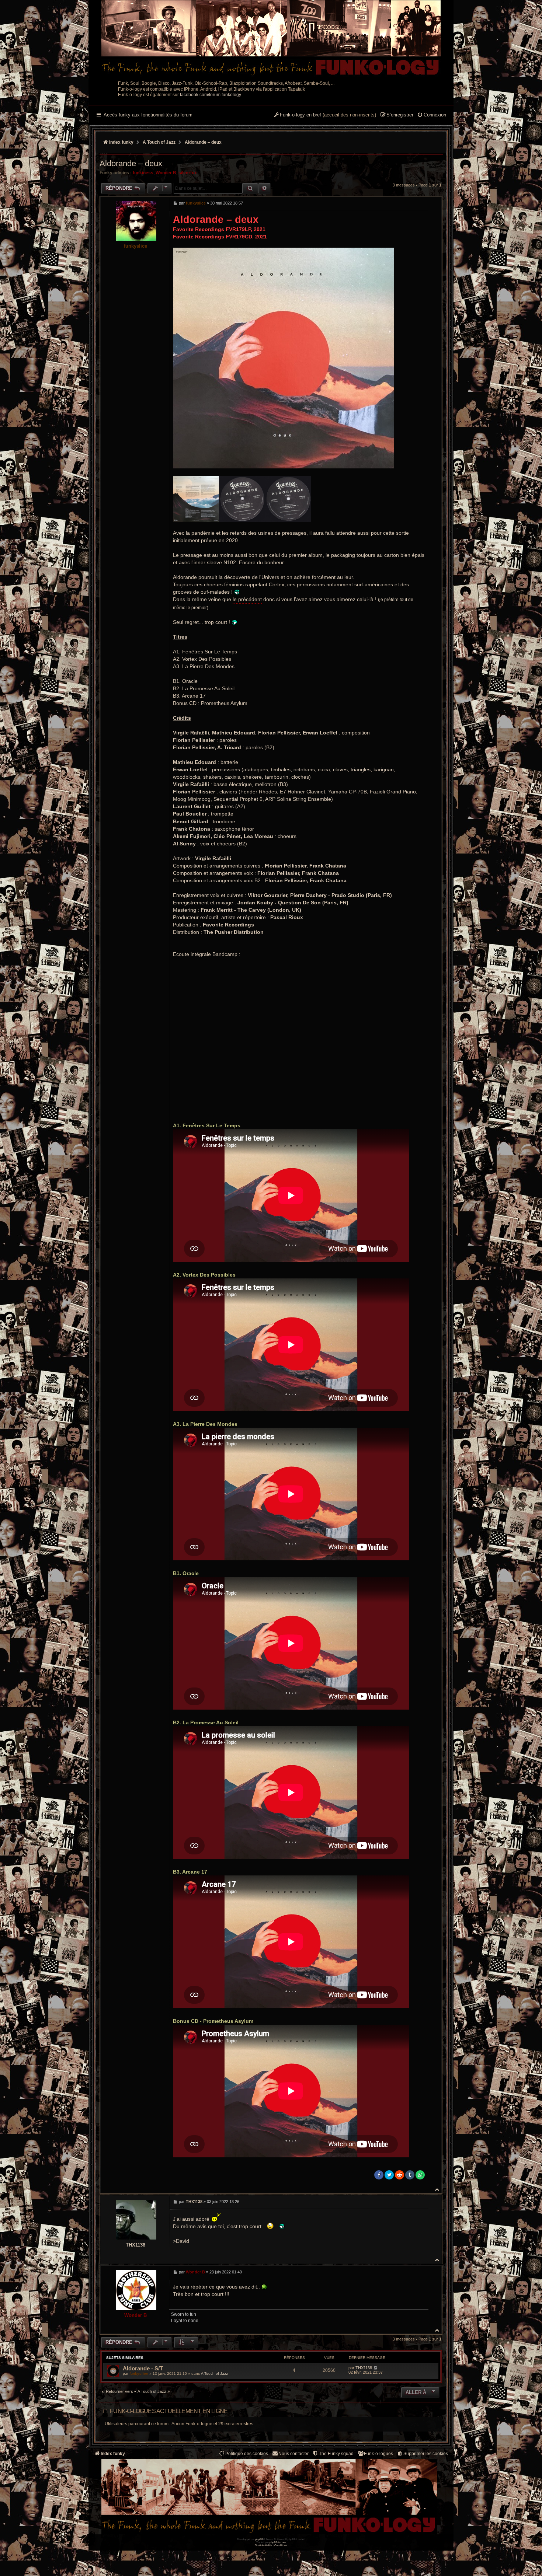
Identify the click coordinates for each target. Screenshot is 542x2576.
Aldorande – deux (203, 142)
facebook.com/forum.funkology (211, 95)
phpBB (259, 2539)
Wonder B (166, 173)
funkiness (143, 173)
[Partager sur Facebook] (379, 2175)
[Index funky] (271, 39)
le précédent (247, 599)
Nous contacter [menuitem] (293, 2454)
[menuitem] (432, 115)
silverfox (188, 173)
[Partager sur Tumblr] (410, 2175)
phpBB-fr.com (278, 2542)
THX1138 (135, 2245)
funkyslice (135, 246)
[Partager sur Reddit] (399, 2175)
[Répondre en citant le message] (421, 203)
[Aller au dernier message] (376, 2368)
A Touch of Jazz (214, 2373)
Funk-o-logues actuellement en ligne (169, 2411)
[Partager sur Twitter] (389, 2175)
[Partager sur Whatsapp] (420, 2175)
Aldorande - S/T (143, 2368)
